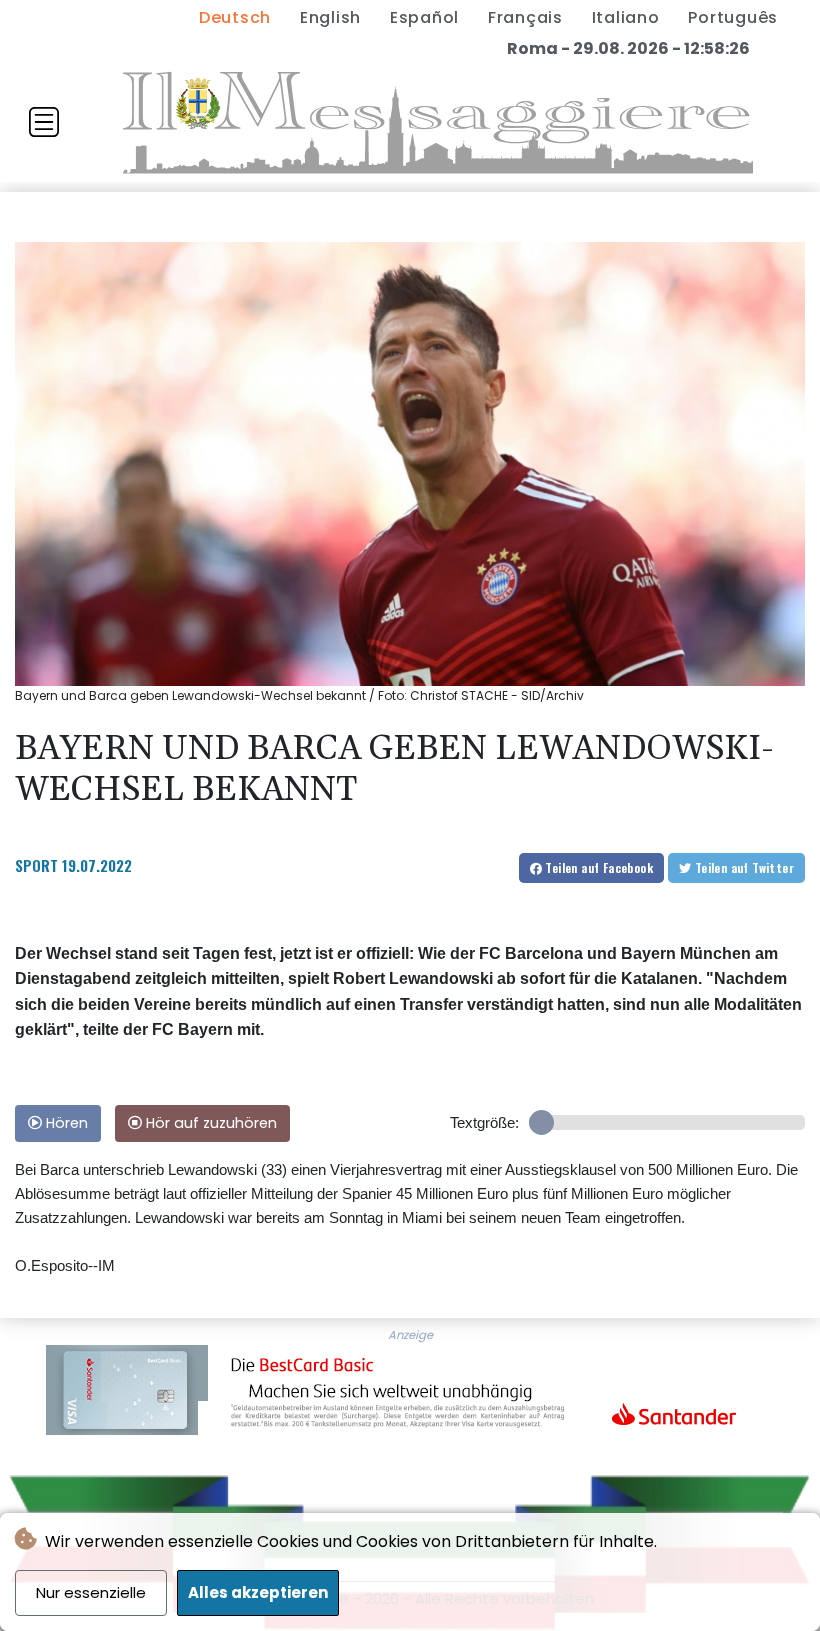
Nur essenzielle (91, 1592)
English (330, 17)
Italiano (626, 17)
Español (424, 17)
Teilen (597, 867)
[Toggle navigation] (44, 122)
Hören (65, 1123)
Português (733, 17)
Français (525, 17)
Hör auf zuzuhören (209, 1123)
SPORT (36, 865)
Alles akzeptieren (258, 1592)
